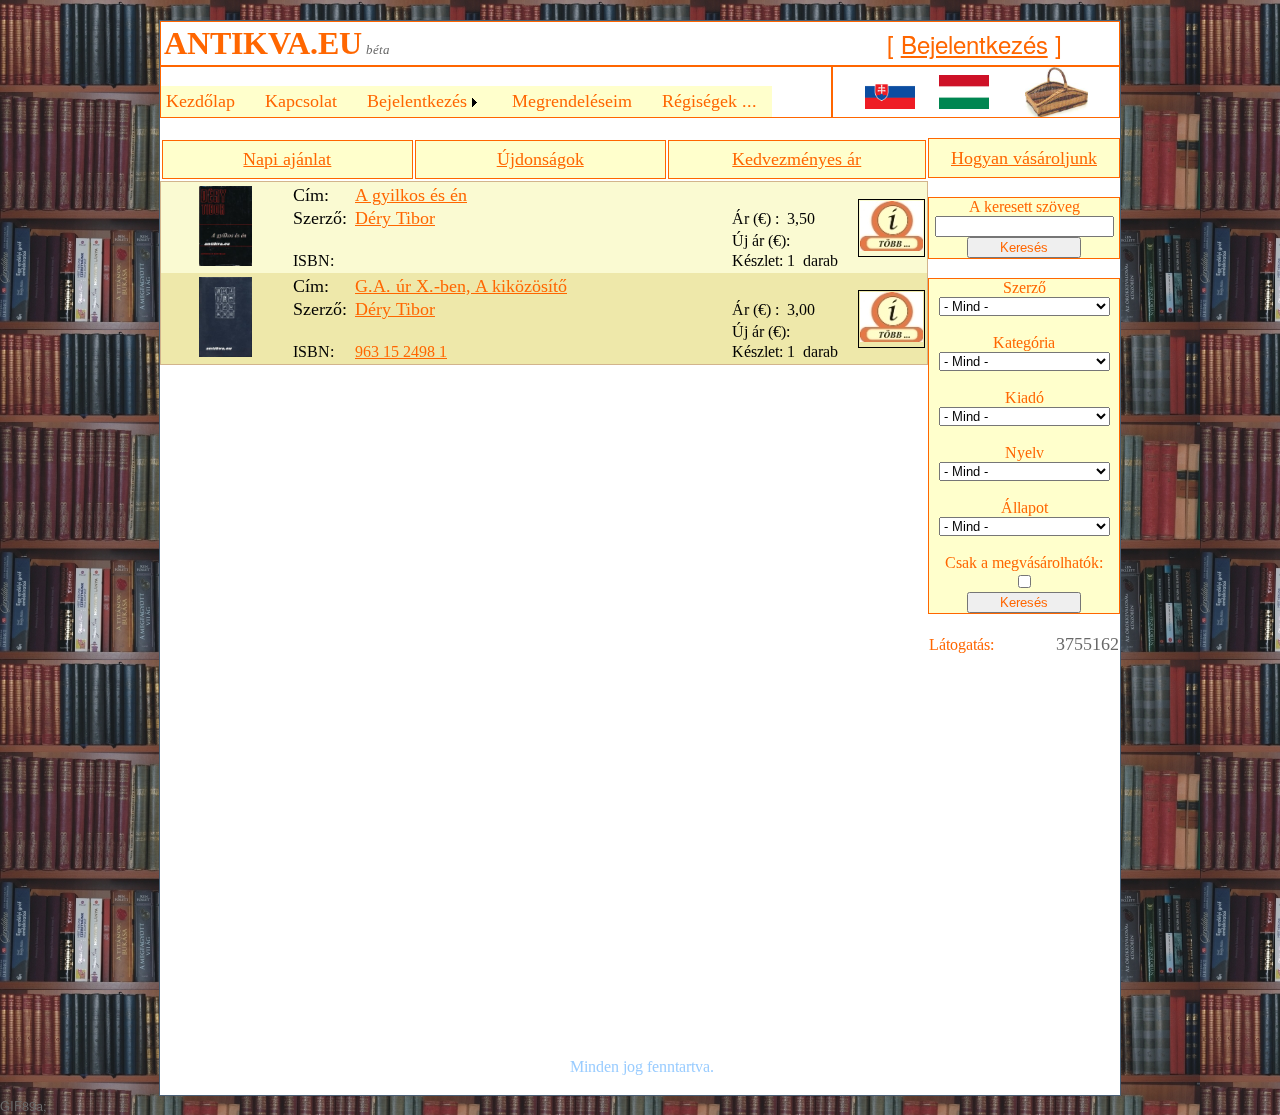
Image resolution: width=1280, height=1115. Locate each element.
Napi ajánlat (287, 159)
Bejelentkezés (974, 43)
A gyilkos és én (411, 195)
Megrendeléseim (572, 101)
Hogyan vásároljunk (1024, 158)
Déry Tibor (395, 218)
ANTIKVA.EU (263, 43)
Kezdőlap (200, 101)
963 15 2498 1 (401, 351)
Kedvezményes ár (796, 159)
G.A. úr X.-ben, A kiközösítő (461, 286)
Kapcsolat (301, 101)
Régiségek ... (709, 101)
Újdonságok (540, 159)
